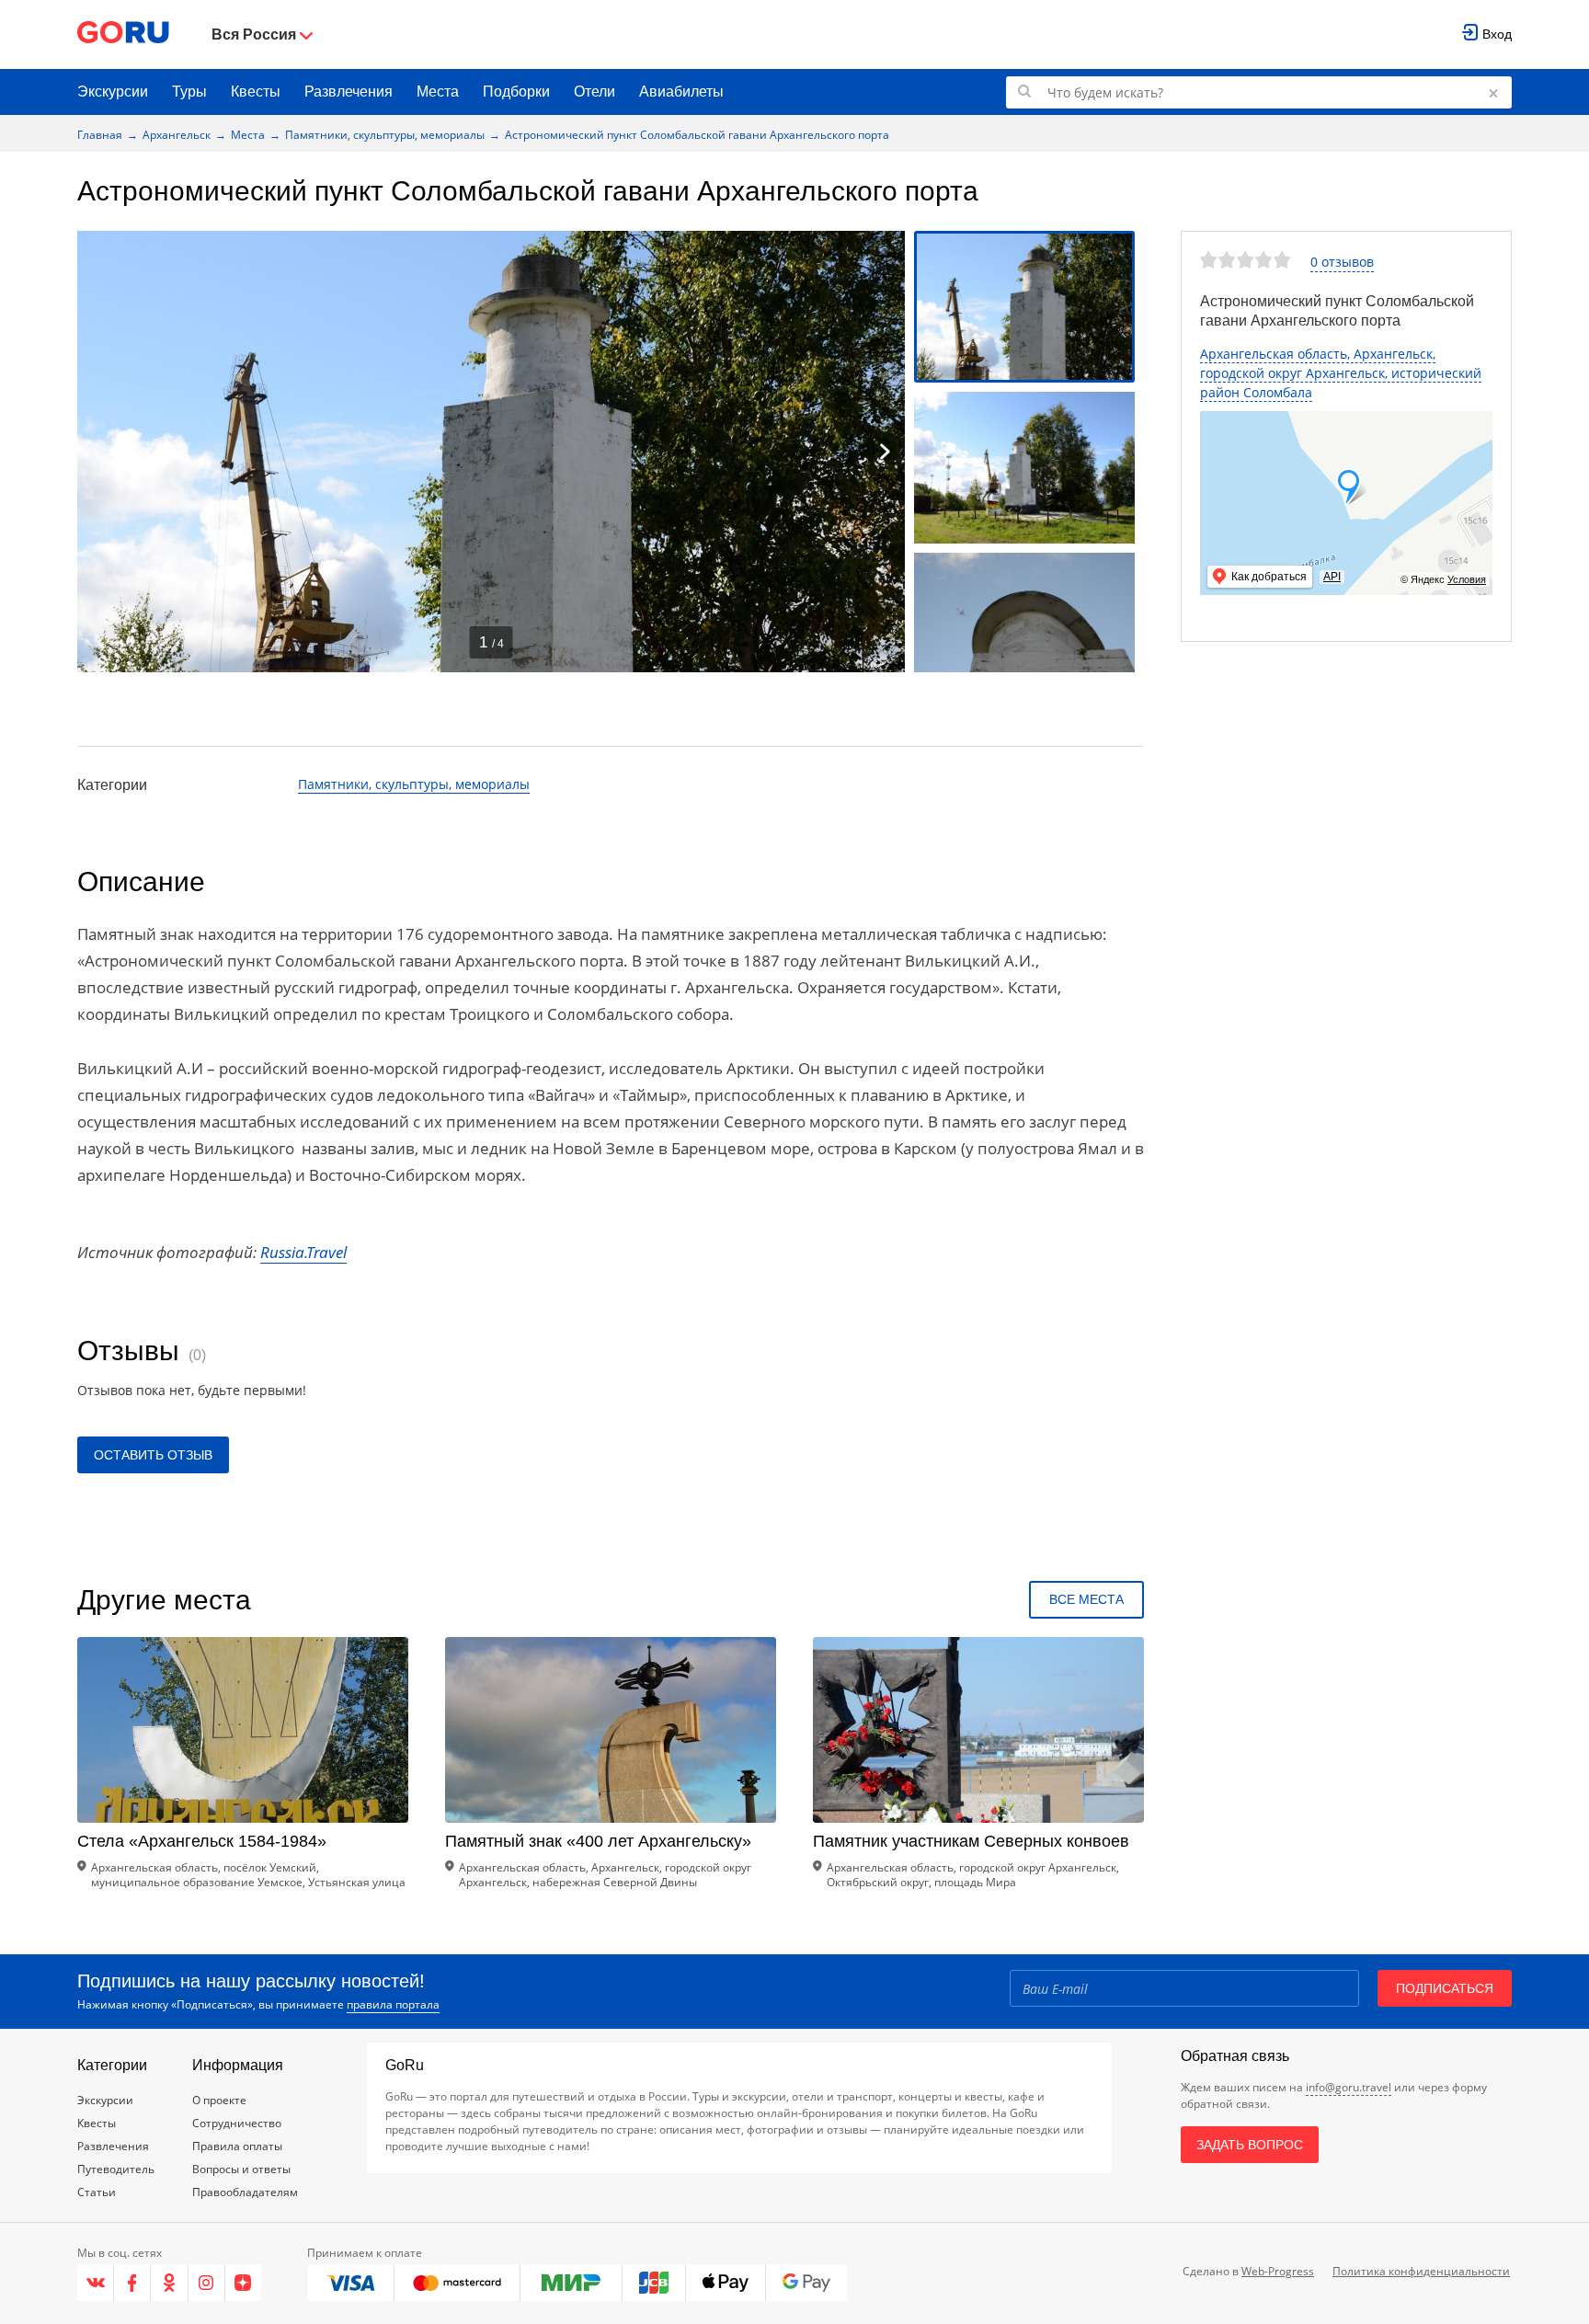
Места (438, 92)
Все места (1086, 1599)
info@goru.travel (1349, 2087)
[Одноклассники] (169, 2283)
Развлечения (349, 92)
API (1332, 577)
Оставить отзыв (153, 1455)
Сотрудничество (237, 2123)
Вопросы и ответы (241, 2169)
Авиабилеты (681, 92)
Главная (100, 135)
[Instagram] (207, 2283)
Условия (1467, 579)
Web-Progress (1278, 2271)
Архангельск (177, 135)
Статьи (97, 2192)
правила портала (393, 2004)
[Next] (885, 452)
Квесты (256, 92)
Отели (594, 92)
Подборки (516, 92)
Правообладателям (245, 2192)
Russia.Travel (303, 1252)
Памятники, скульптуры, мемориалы (385, 135)
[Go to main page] (123, 34)
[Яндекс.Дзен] (243, 2283)
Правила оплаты (237, 2146)
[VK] (96, 2283)
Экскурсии (113, 92)
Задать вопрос (1250, 2145)
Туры (189, 92)
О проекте (219, 2100)
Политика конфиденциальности (1421, 2271)
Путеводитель (116, 2169)
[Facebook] (132, 2283)
